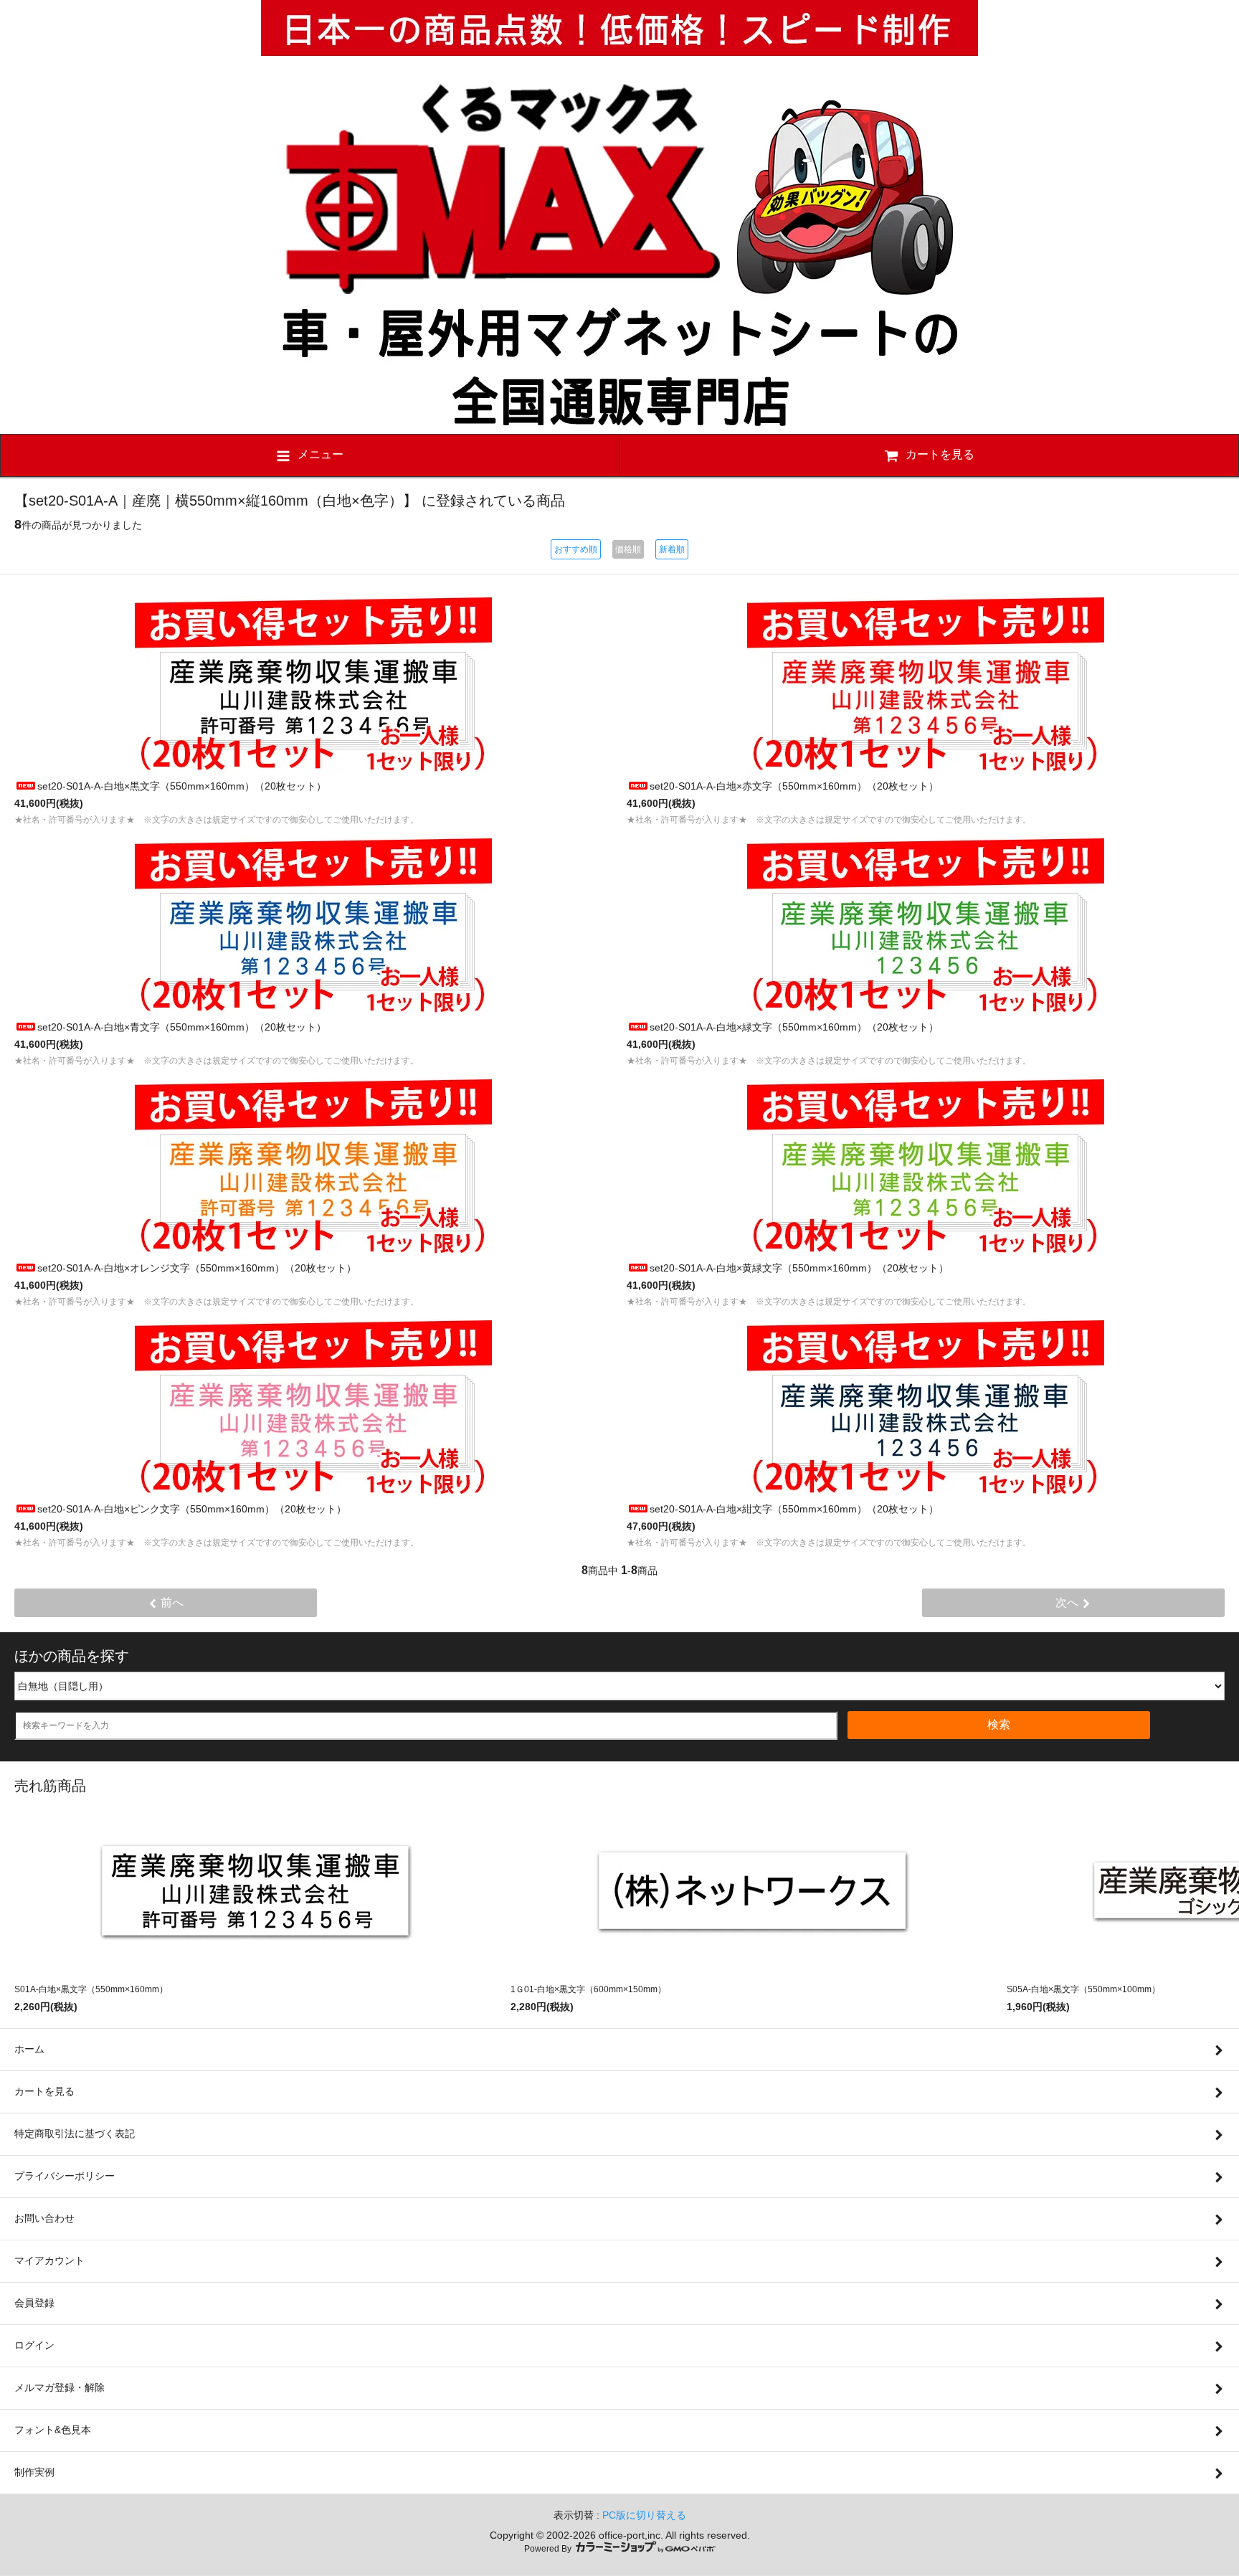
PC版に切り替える (644, 2515)
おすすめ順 (576, 549)
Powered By (549, 2549)
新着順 (672, 549)
